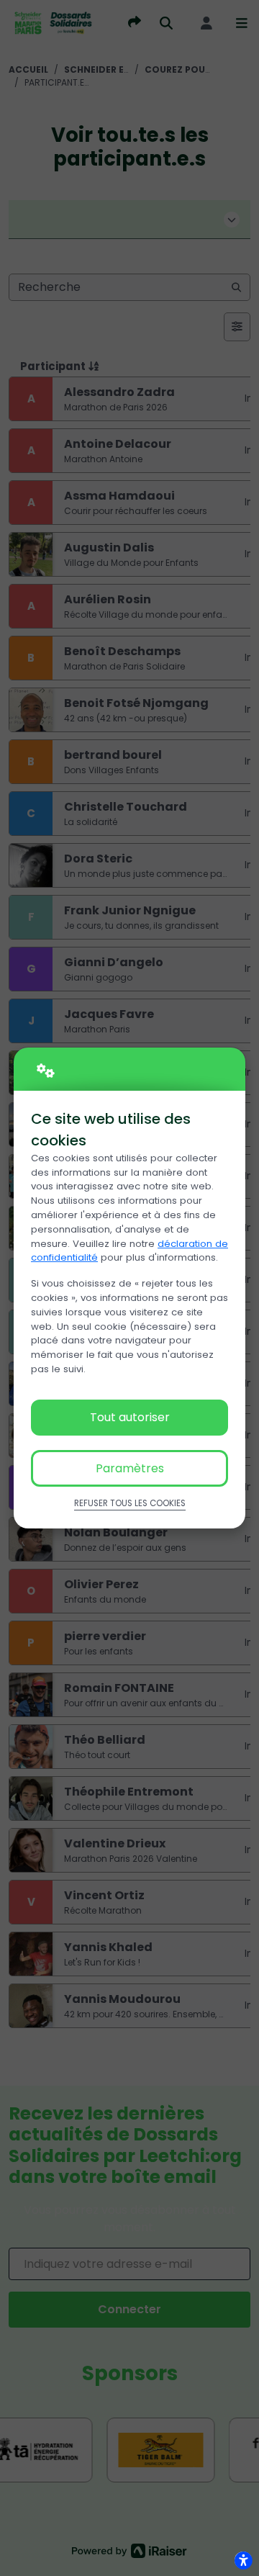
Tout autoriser (130, 1417)
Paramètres (130, 1468)
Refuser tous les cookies (130, 1503)
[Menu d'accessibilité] (243, 2560)
